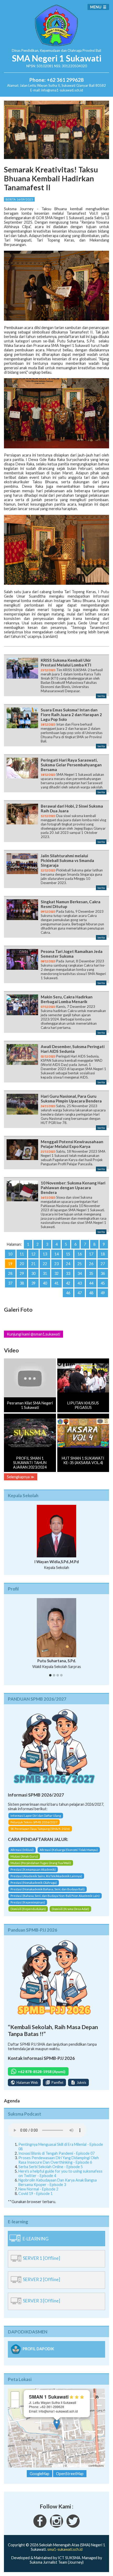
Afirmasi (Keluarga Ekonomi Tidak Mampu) (69, 1842)
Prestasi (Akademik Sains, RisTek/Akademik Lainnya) (46, 1868)
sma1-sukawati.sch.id (65, 2541)
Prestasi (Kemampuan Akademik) (33, 1861)
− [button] (15, 2396)
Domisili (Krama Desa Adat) (70, 1901)
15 (68, 1254)
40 (45, 1283)
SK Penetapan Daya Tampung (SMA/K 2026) (40, 1821)
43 (80, 1283)
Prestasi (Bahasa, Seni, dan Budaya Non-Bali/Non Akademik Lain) (55, 1888)
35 (91, 1273)
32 (56, 1273)
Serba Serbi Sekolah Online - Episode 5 (51, 2159)
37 (10, 1283)
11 (22, 1254)
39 (33, 1283)
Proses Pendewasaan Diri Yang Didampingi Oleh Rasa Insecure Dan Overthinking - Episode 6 (59, 2152)
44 (91, 1283)
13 (45, 1254)
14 (56, 1254)
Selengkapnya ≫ (21, 1477)
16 (80, 1254)
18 (103, 1254)
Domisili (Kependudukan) (28, 1901)
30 (33, 1273)
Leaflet (58, 2457)
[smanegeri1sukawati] (40, 2518)
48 (91, 1293)
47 (80, 1293)
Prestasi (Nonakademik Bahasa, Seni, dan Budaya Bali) (48, 1881)
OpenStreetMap (78, 2457)
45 (103, 1283)
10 (10, 1254)
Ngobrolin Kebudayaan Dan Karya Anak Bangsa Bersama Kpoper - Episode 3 (58, 2174)
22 (45, 1264)
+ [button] (15, 2387)
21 (33, 1264)
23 (56, 1264)
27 (103, 1264)
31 (45, 1273)
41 (56, 1283)
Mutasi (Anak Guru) (24, 1848)
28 (10, 1273)
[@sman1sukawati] (73, 2518)
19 (10, 1264)
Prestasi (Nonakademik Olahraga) (34, 1874)
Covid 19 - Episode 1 (35, 2185)
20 (22, 1264)
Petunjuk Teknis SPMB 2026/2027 (34, 1814)
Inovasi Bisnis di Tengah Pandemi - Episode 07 (56, 2145)
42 (68, 1283)
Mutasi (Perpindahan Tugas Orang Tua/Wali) (41, 1855)
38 (22, 1283)
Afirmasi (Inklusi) (22, 1842)
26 (91, 1264)
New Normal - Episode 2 (38, 2181)
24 (68, 1264)
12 (33, 1254)
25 (80, 1264)
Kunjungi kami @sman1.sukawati (34, 1334)
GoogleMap (40, 2465)
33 (68, 1273)
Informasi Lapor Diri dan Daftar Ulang (36, 1807)
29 (22, 1273)
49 (103, 1293)
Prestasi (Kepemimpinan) (28, 1894)
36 (103, 1273)
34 (80, 1273)
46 (68, 1293)
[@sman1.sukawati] (56, 2518)
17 (91, 1254)
